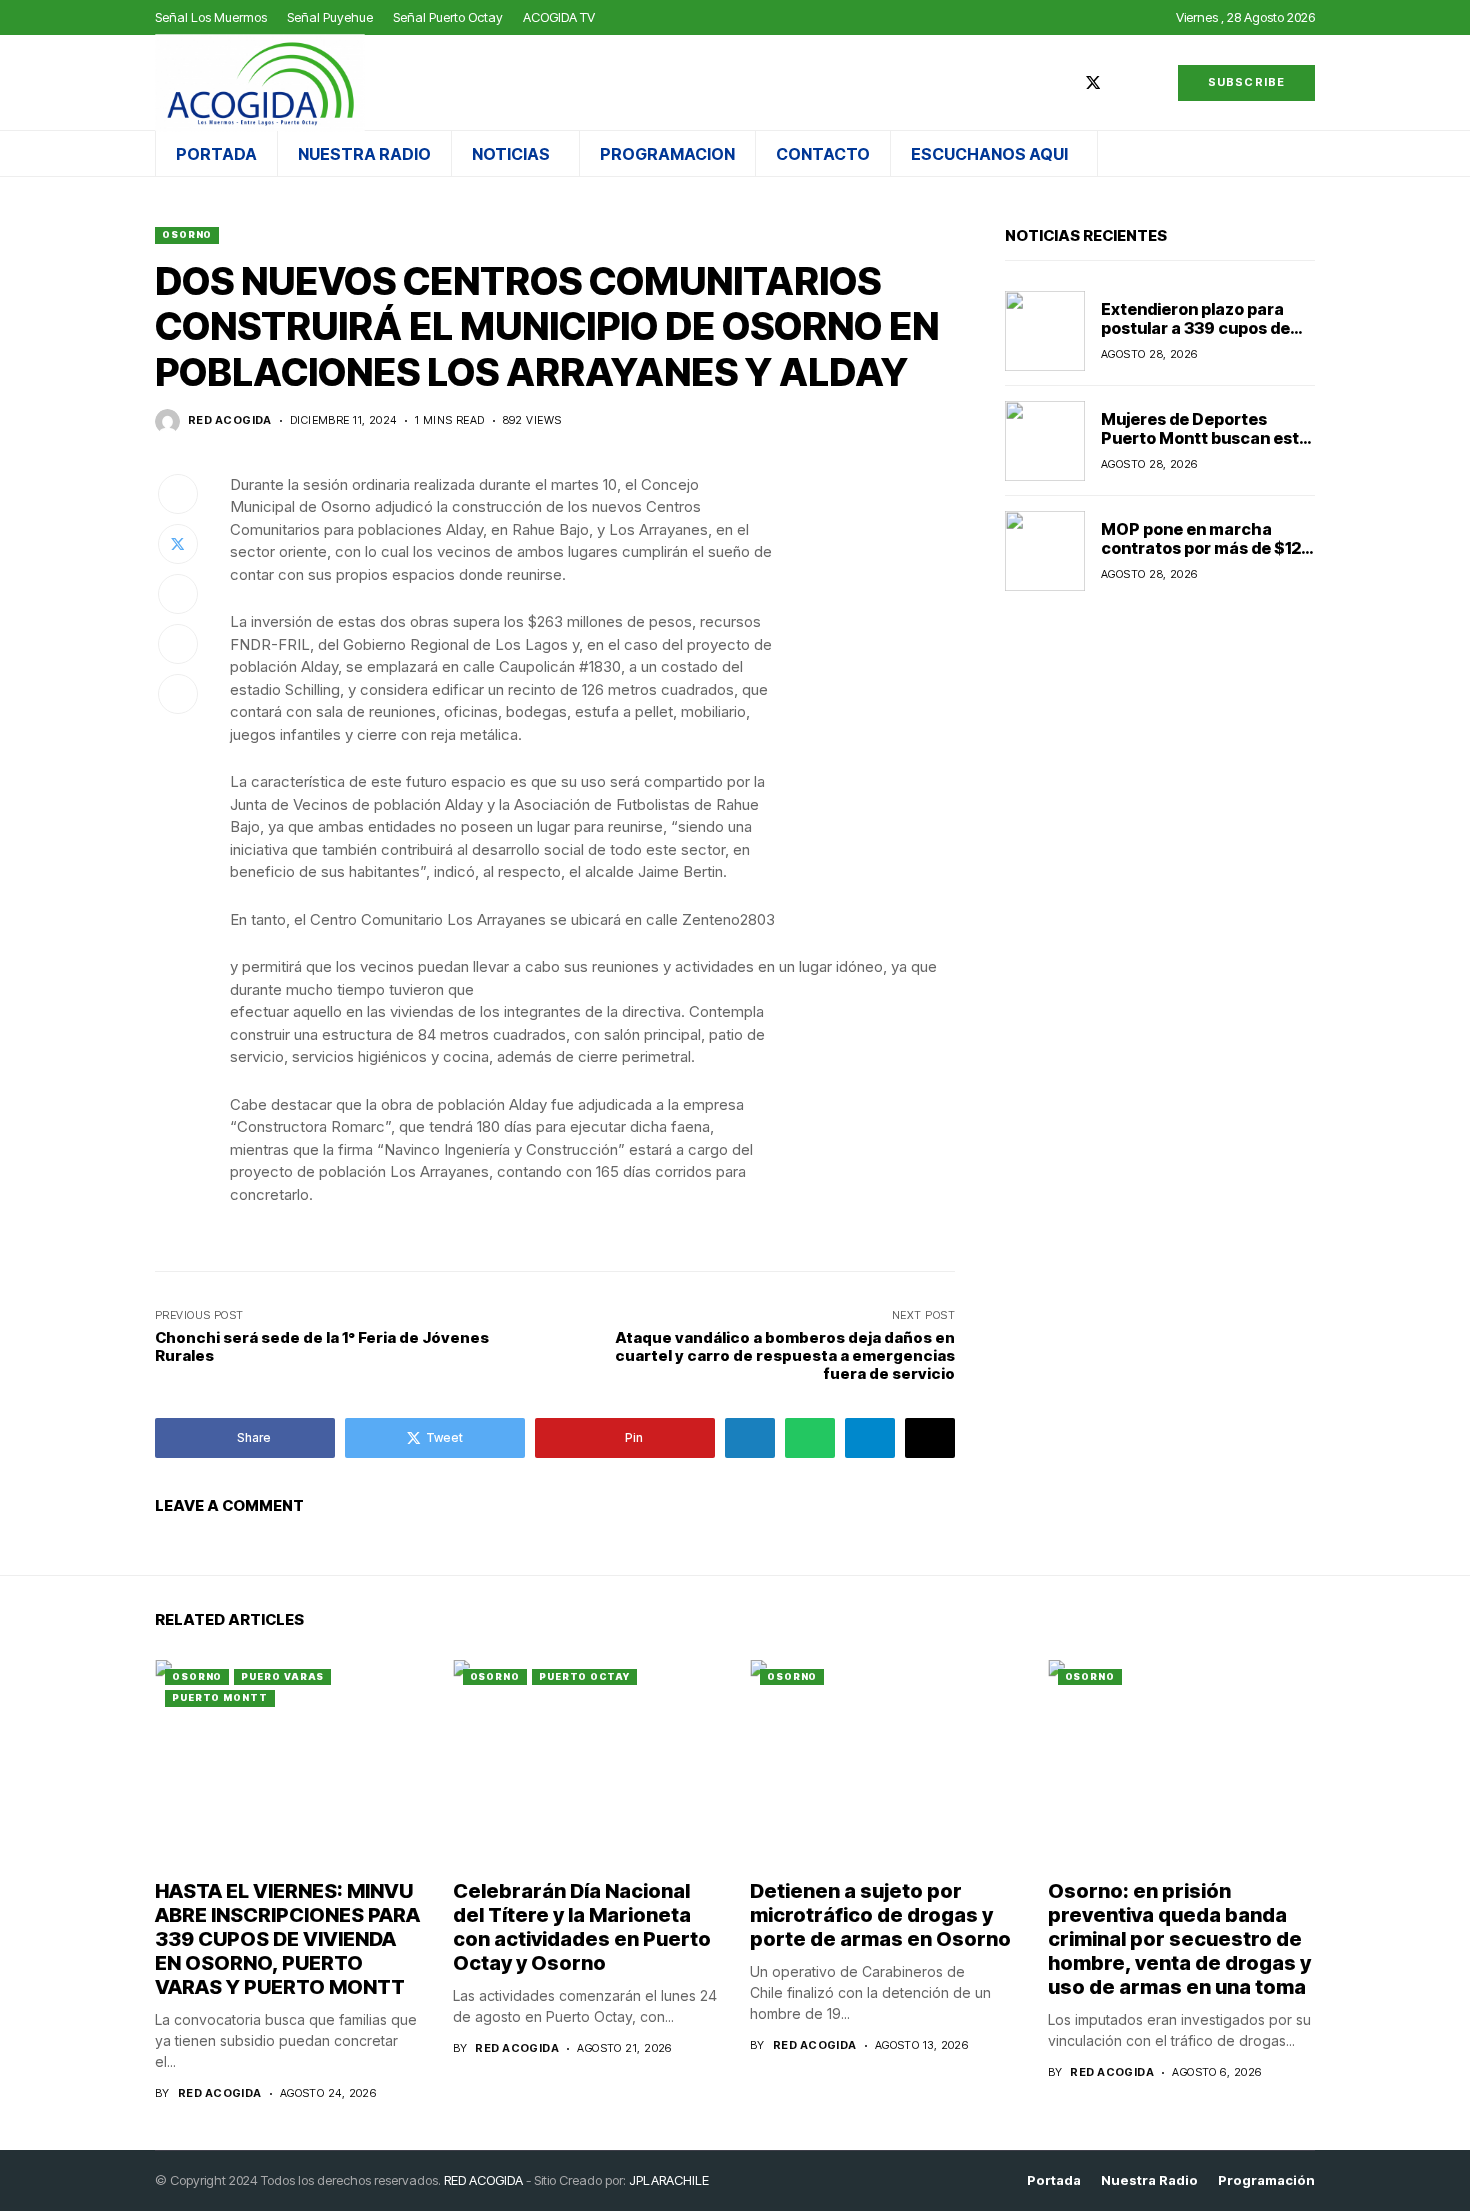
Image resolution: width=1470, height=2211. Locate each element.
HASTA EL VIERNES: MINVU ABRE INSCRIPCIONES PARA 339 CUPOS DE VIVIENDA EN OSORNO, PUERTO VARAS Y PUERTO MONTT (287, 1939)
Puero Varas (282, 1676)
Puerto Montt (220, 1697)
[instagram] (1123, 82)
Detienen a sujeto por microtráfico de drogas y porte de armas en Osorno (880, 1915)
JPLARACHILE (669, 2180)
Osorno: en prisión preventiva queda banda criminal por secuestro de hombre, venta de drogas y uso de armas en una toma (1179, 1939)
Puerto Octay (584, 1676)
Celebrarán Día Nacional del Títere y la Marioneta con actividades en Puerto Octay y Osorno (582, 1927)
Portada (1054, 2180)
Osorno (187, 234)
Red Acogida (230, 420)
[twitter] (1093, 82)
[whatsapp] (1152, 82)
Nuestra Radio (1149, 2180)
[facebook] (1063, 82)
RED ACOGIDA (483, 2180)
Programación (1266, 2180)
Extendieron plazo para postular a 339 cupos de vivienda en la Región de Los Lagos (1195, 338)
